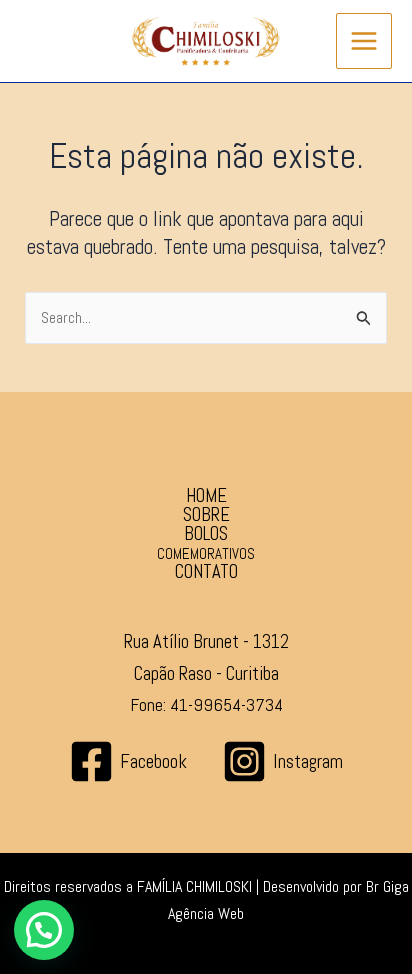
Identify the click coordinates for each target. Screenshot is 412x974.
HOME (206, 496)
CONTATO (206, 572)
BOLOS (206, 534)
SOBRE (206, 515)
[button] (44, 930)
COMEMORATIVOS (206, 553)
